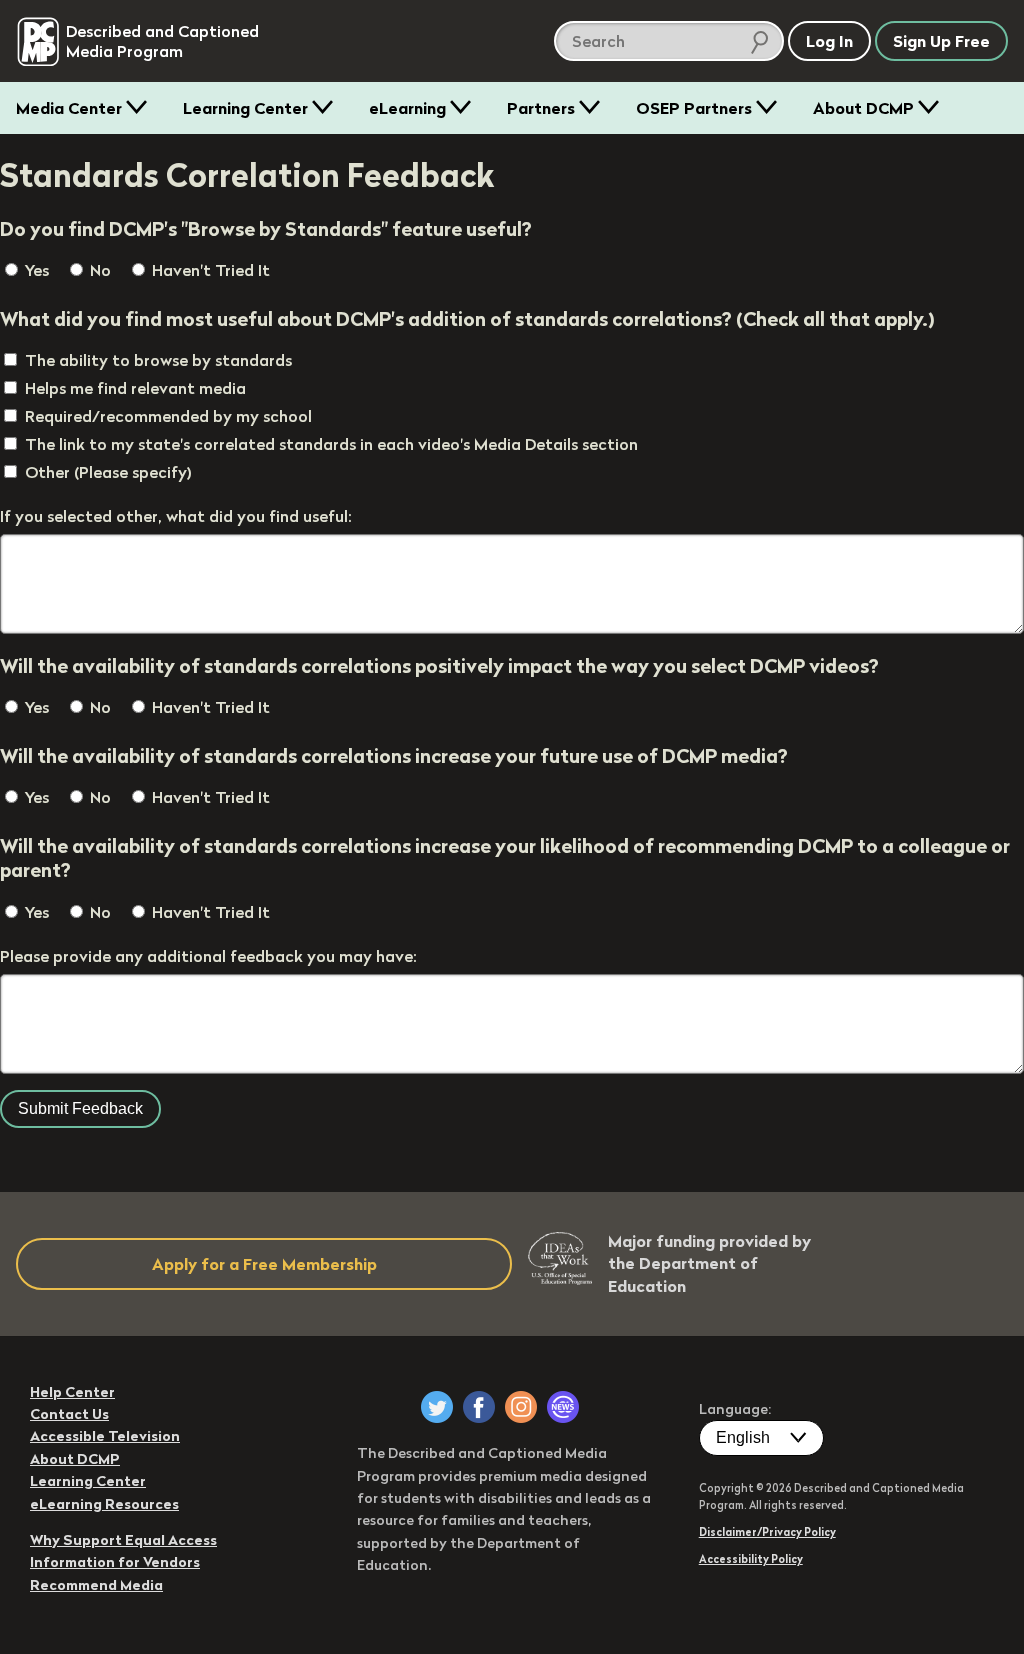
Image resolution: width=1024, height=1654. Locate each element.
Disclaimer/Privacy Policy (767, 1532)
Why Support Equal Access (123, 1540)
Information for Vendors (115, 1562)
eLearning (407, 108)
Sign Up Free (941, 41)
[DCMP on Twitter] (437, 1407)
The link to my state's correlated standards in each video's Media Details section (331, 444)
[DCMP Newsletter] (563, 1407)
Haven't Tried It (209, 270)
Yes (35, 270)
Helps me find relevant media (135, 388)
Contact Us (69, 1414)
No (98, 270)
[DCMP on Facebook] (479, 1407)
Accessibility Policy (751, 1559)
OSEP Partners (694, 108)
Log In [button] (829, 41)
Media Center (69, 108)
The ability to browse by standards (158, 360)
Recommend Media (96, 1585)
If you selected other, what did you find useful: (176, 516)
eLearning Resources (104, 1504)
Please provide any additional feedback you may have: (208, 956)
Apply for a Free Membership (264, 1264)
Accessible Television (105, 1436)
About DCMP (863, 108)
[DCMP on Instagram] (521, 1407)
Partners (541, 108)
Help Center (72, 1392)
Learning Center (245, 108)
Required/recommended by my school (168, 416)
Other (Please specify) (108, 472)
